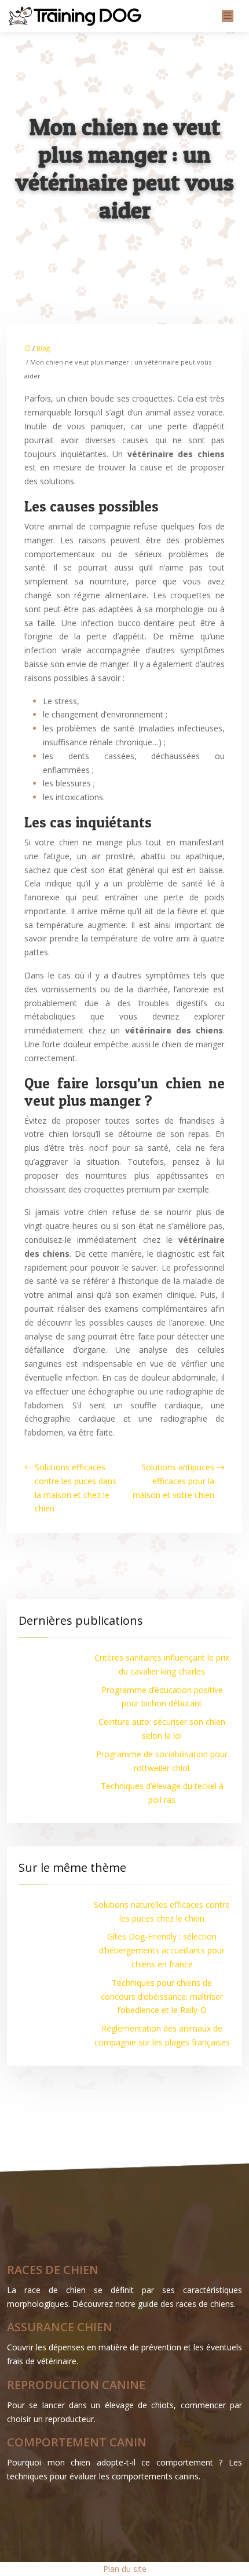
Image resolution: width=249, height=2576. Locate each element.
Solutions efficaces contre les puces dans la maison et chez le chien (76, 1488)
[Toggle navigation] (228, 16)
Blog (43, 348)
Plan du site (125, 2569)
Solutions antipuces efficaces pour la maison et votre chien (173, 1481)
